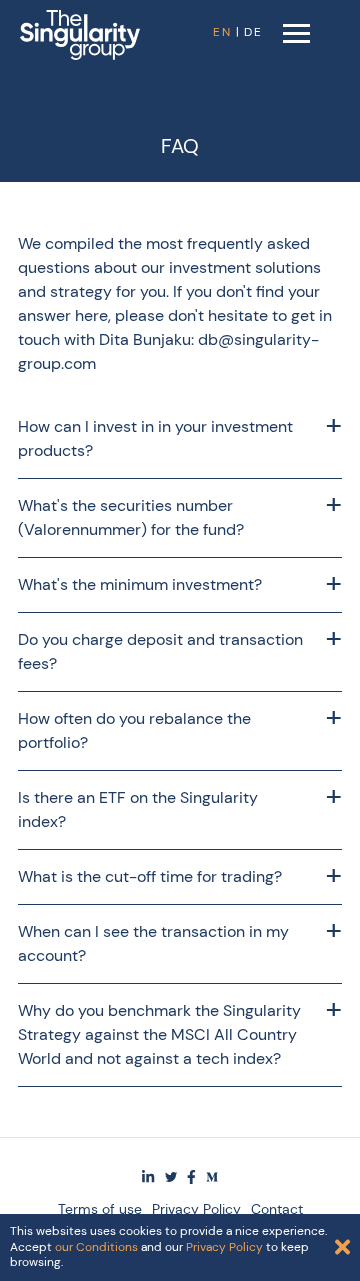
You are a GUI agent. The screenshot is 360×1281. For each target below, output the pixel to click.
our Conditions (96, 1247)
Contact (277, 1209)
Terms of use (100, 1209)
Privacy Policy (196, 1209)
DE (253, 32)
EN (222, 32)
